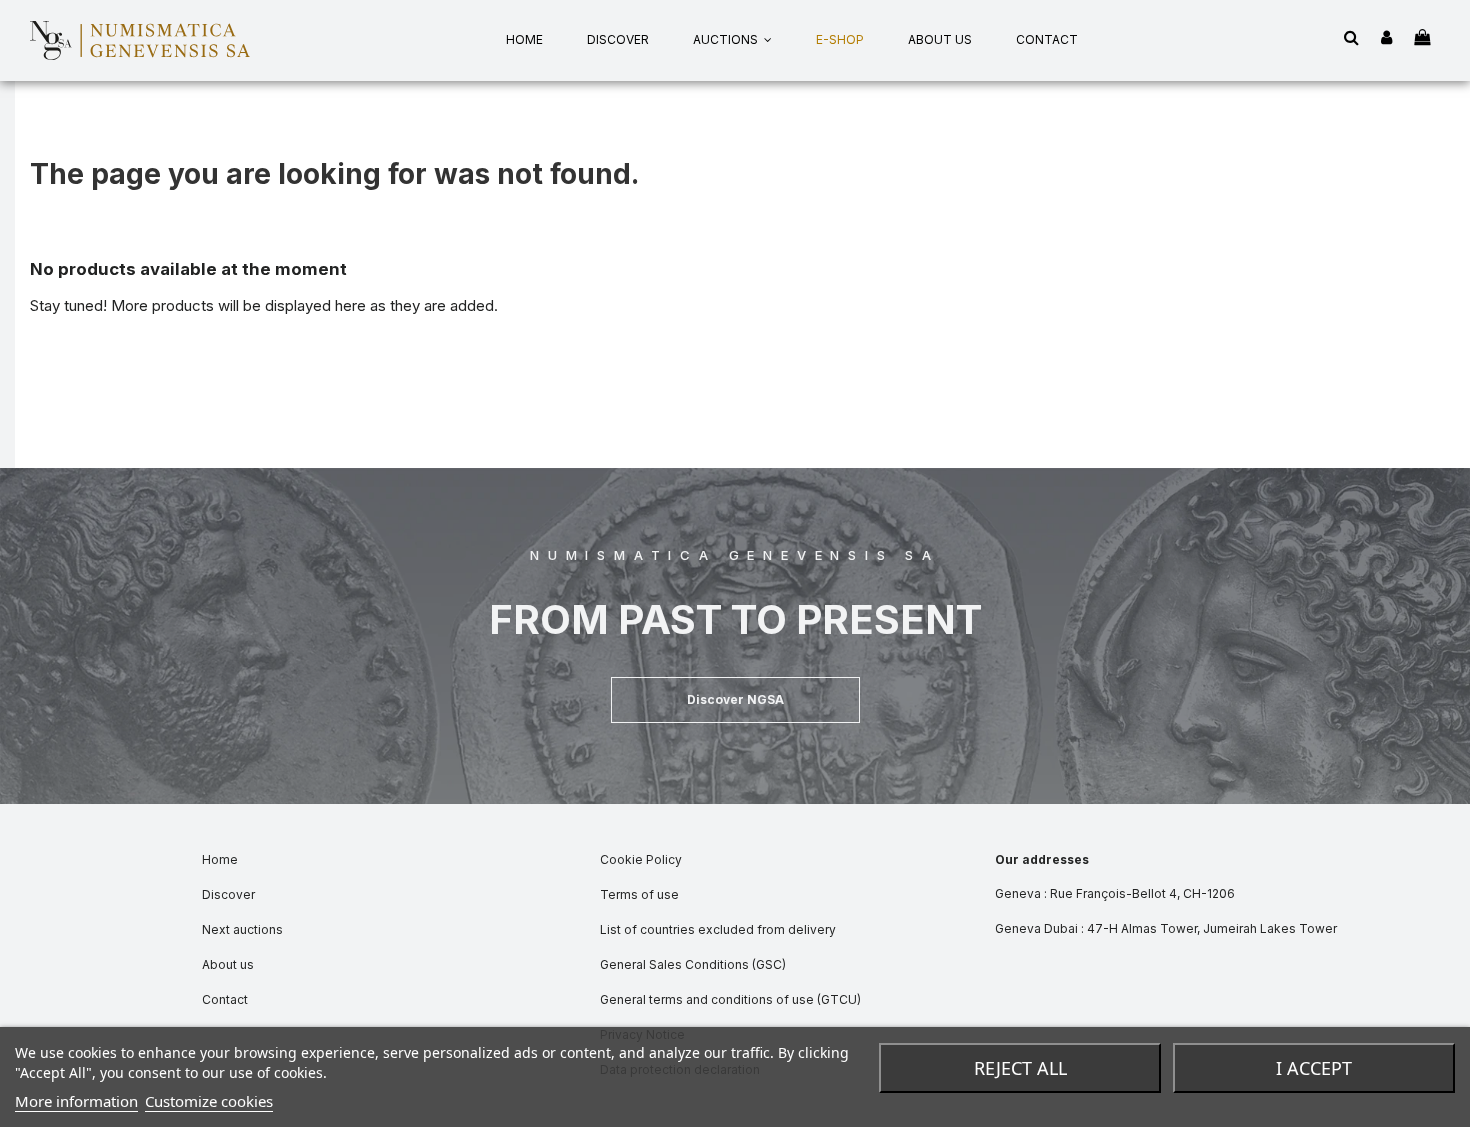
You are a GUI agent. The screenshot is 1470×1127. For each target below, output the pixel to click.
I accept (1314, 1068)
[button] (735, 700)
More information (76, 1101)
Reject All (1020, 1068)
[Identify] (1386, 38)
